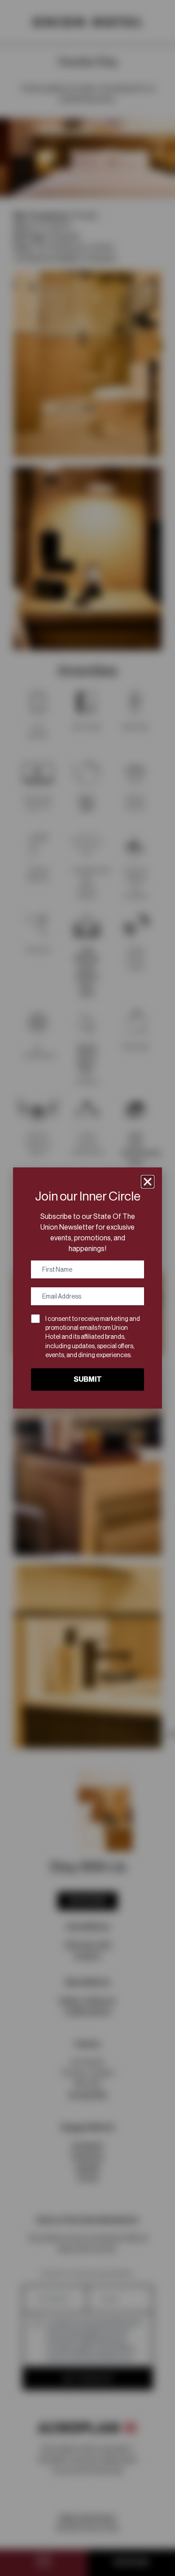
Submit (88, 1379)
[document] (87, 1288)
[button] (148, 1182)
